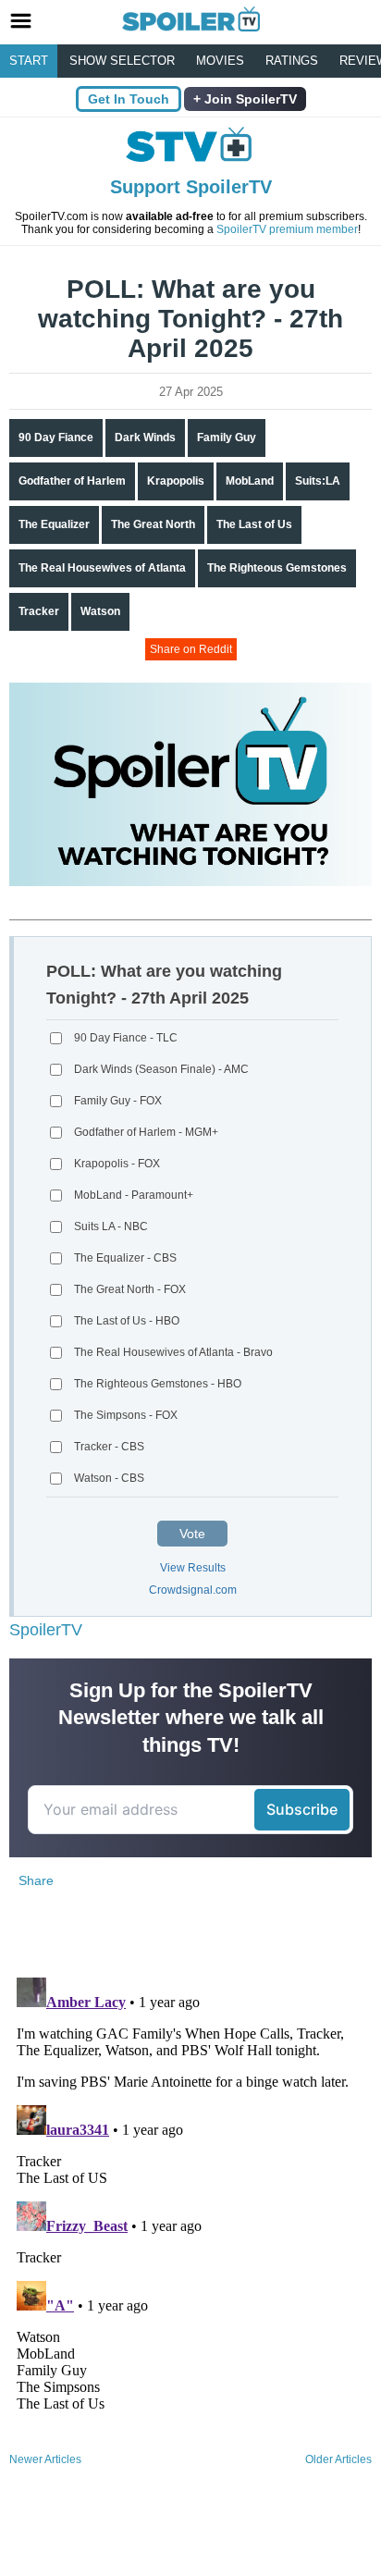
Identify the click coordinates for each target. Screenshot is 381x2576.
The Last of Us (254, 524)
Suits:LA (318, 481)
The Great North (153, 524)
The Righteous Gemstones (277, 568)
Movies (220, 61)
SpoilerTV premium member (287, 229)
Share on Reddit (191, 649)
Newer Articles (45, 2459)
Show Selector (122, 61)
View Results (193, 1568)
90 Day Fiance (56, 438)
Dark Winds (145, 438)
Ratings (292, 61)
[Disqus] (190, 2201)
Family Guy (227, 438)
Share (36, 1880)
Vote (192, 1534)
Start (29, 61)
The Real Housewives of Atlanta (102, 568)
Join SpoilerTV (249, 99)
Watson (100, 611)
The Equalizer (54, 524)
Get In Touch (129, 99)
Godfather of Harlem (72, 481)
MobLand (250, 481)
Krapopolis (176, 481)
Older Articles (338, 2459)
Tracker (39, 611)
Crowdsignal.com (193, 1590)
